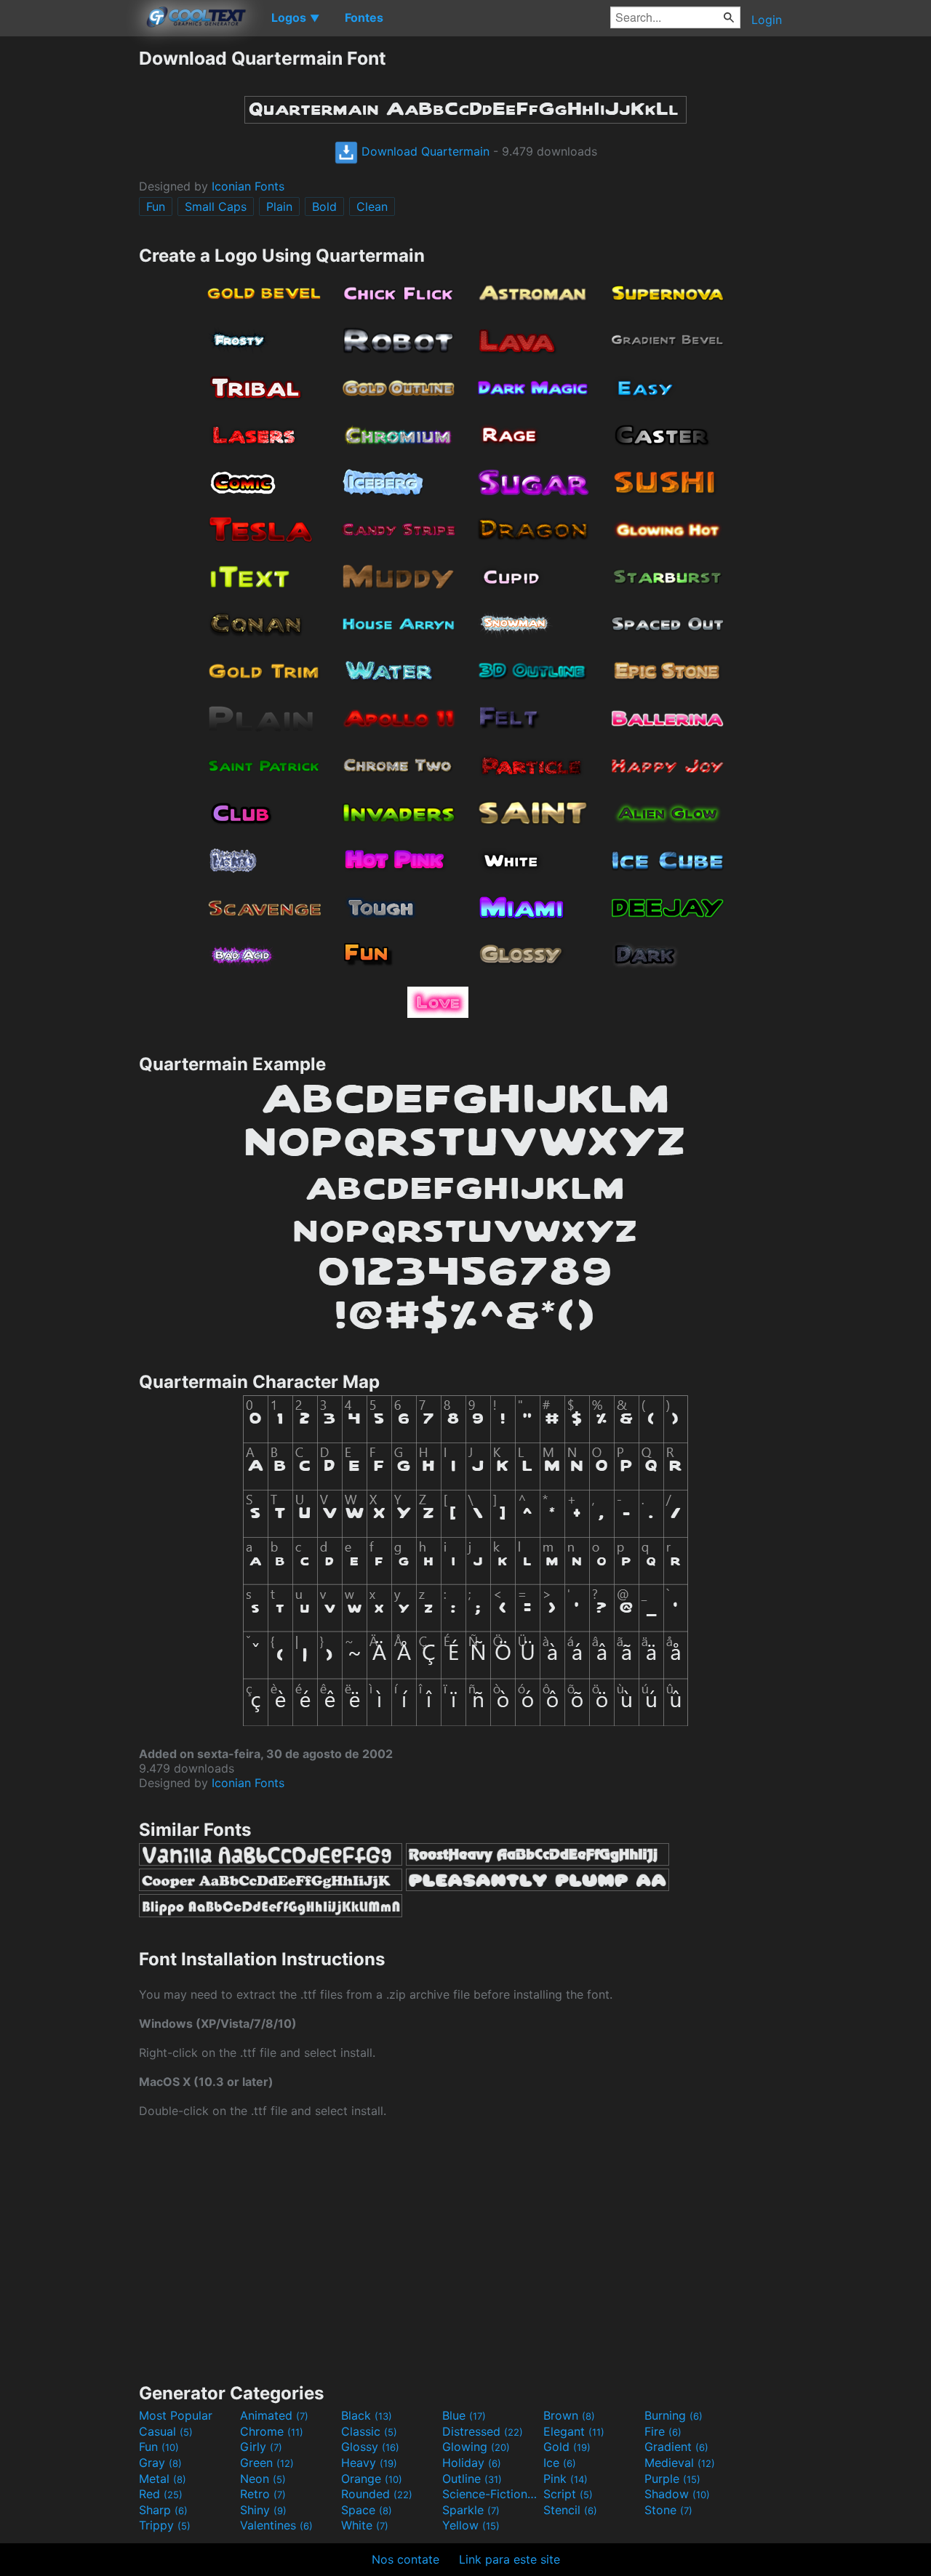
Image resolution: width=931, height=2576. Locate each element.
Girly (261, 2447)
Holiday (472, 2463)
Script (568, 2494)
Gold (567, 2447)
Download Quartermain (424, 151)
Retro (263, 2494)
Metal (163, 2479)
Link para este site (510, 2559)
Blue (464, 2415)
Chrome (272, 2431)
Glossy (370, 2447)
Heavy (369, 2463)
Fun (156, 206)
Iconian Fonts (248, 186)
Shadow (677, 2494)
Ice (560, 2463)
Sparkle (471, 2510)
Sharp (163, 2510)
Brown (569, 2415)
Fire (663, 2431)
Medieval (680, 2463)
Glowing (476, 2447)
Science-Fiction (491, 2494)
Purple (672, 2479)
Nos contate (405, 2559)
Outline (472, 2479)
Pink (566, 2479)
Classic (369, 2431)
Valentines (276, 2525)
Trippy (165, 2525)
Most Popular (176, 2415)
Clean (372, 206)
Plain (279, 206)
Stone (668, 2510)
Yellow (471, 2525)
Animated (274, 2415)
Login (767, 20)
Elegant (574, 2431)
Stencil (570, 2510)
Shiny (263, 2510)
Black (367, 2415)
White (365, 2525)
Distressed (483, 2431)
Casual (166, 2431)
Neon (263, 2479)
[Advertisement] (69, 265)
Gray (160, 2463)
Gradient (676, 2447)
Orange (372, 2479)
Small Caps (216, 206)
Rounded (377, 2494)
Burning (674, 2415)
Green (267, 2463)
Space (367, 2510)
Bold (324, 206)
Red (161, 2494)
